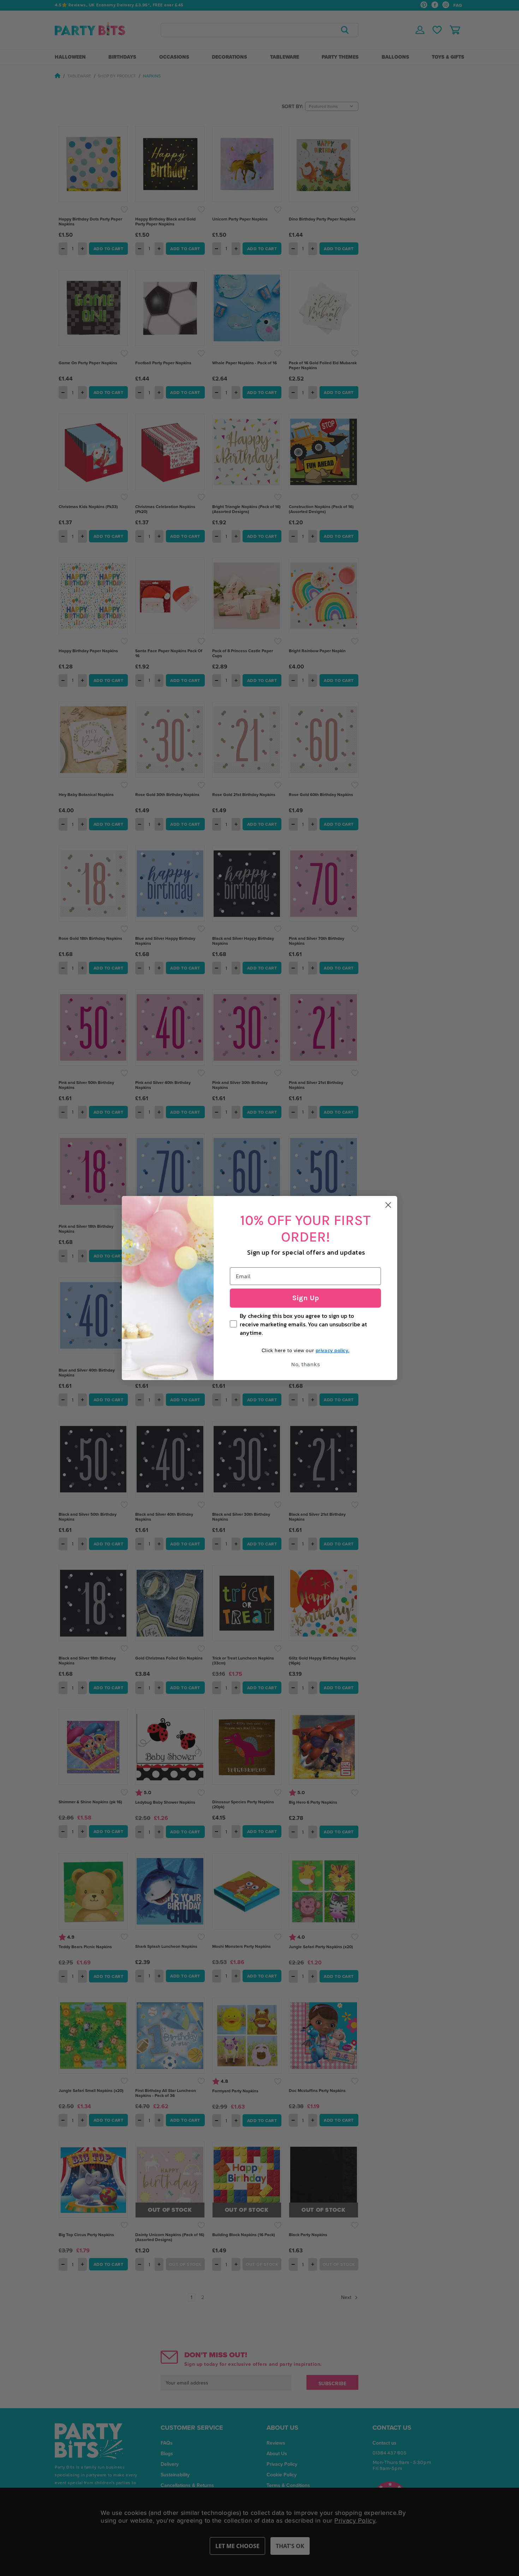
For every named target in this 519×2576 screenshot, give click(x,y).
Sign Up (306, 1298)
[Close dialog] (388, 1205)
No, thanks (305, 1364)
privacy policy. (332, 1350)
